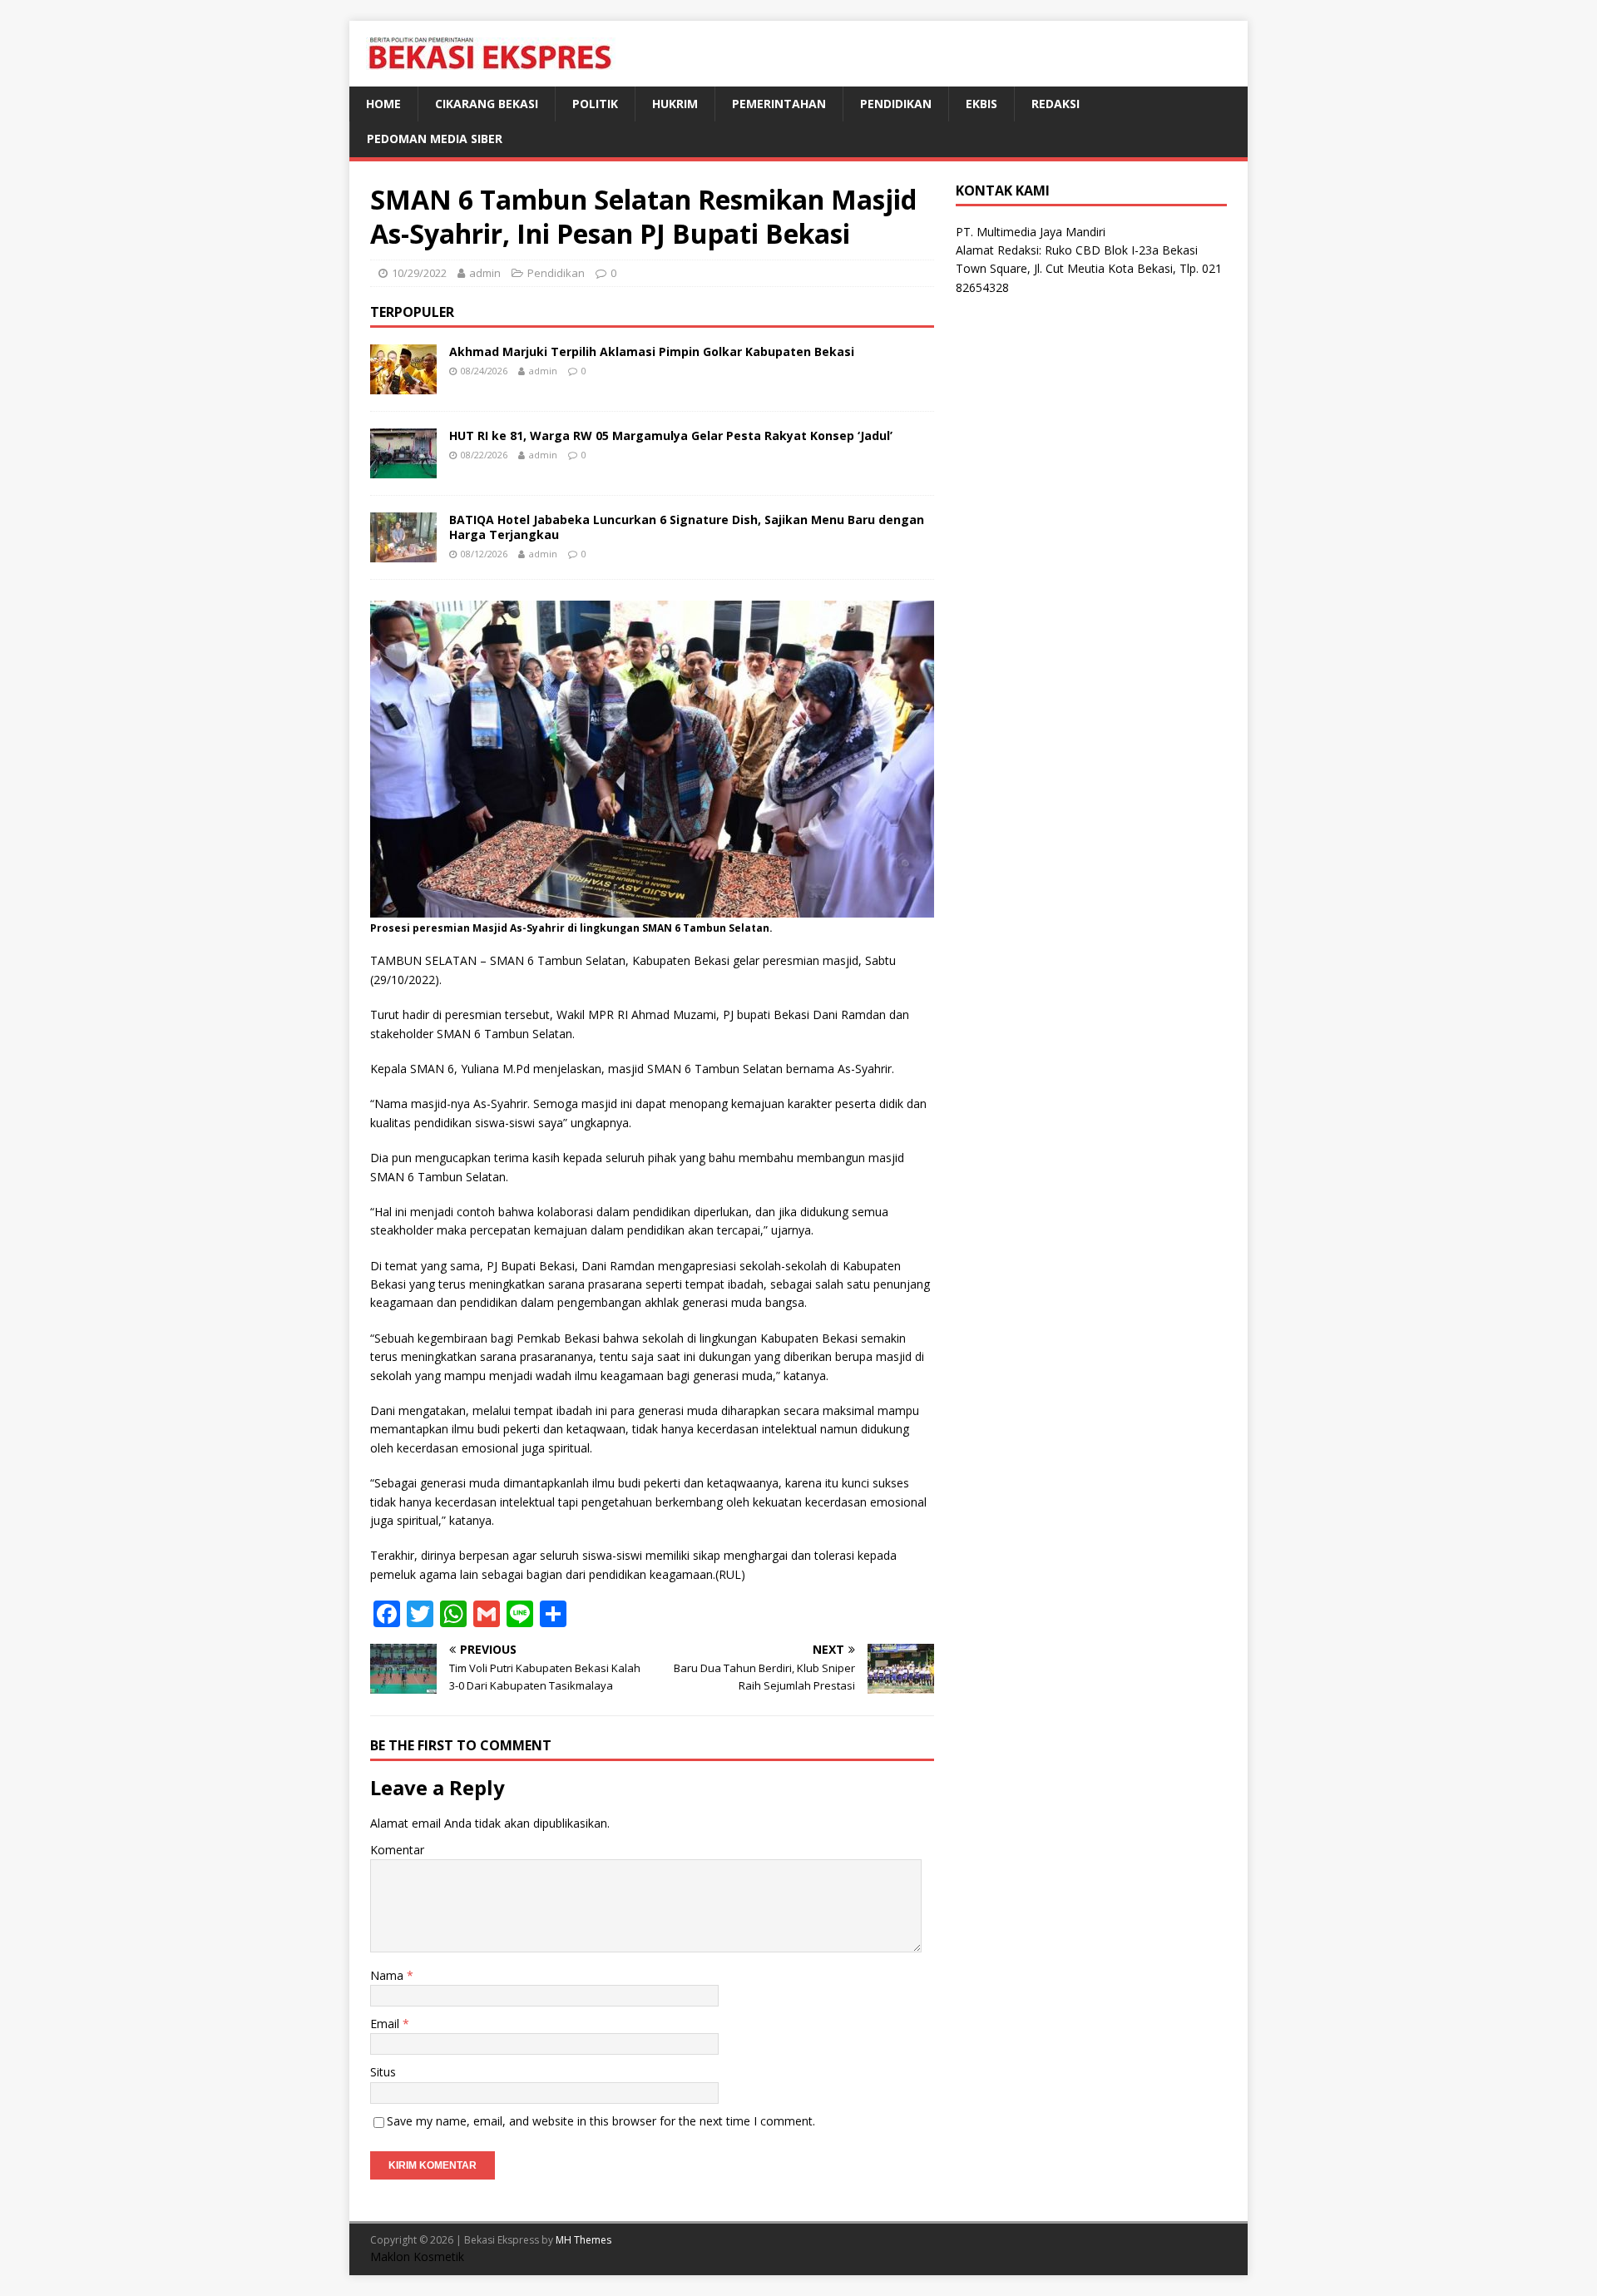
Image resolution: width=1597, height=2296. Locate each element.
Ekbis (981, 104)
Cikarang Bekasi (487, 104)
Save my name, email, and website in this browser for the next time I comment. (601, 2121)
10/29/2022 (419, 273)
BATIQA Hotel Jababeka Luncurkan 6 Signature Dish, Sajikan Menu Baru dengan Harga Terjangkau (687, 527)
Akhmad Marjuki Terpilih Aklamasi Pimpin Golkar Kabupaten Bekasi (652, 351)
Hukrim (675, 104)
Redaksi (1056, 104)
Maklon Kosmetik (417, 2256)
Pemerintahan (779, 104)
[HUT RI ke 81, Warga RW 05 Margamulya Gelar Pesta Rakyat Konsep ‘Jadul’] (403, 468)
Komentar (397, 1850)
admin (485, 273)
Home (383, 104)
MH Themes (583, 2240)
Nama (388, 1975)
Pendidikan (896, 104)
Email (386, 2024)
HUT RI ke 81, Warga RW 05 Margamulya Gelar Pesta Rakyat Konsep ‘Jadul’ (671, 435)
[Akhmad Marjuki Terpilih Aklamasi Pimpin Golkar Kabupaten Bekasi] (403, 384)
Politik (595, 104)
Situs (383, 2072)
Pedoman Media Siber (435, 139)
